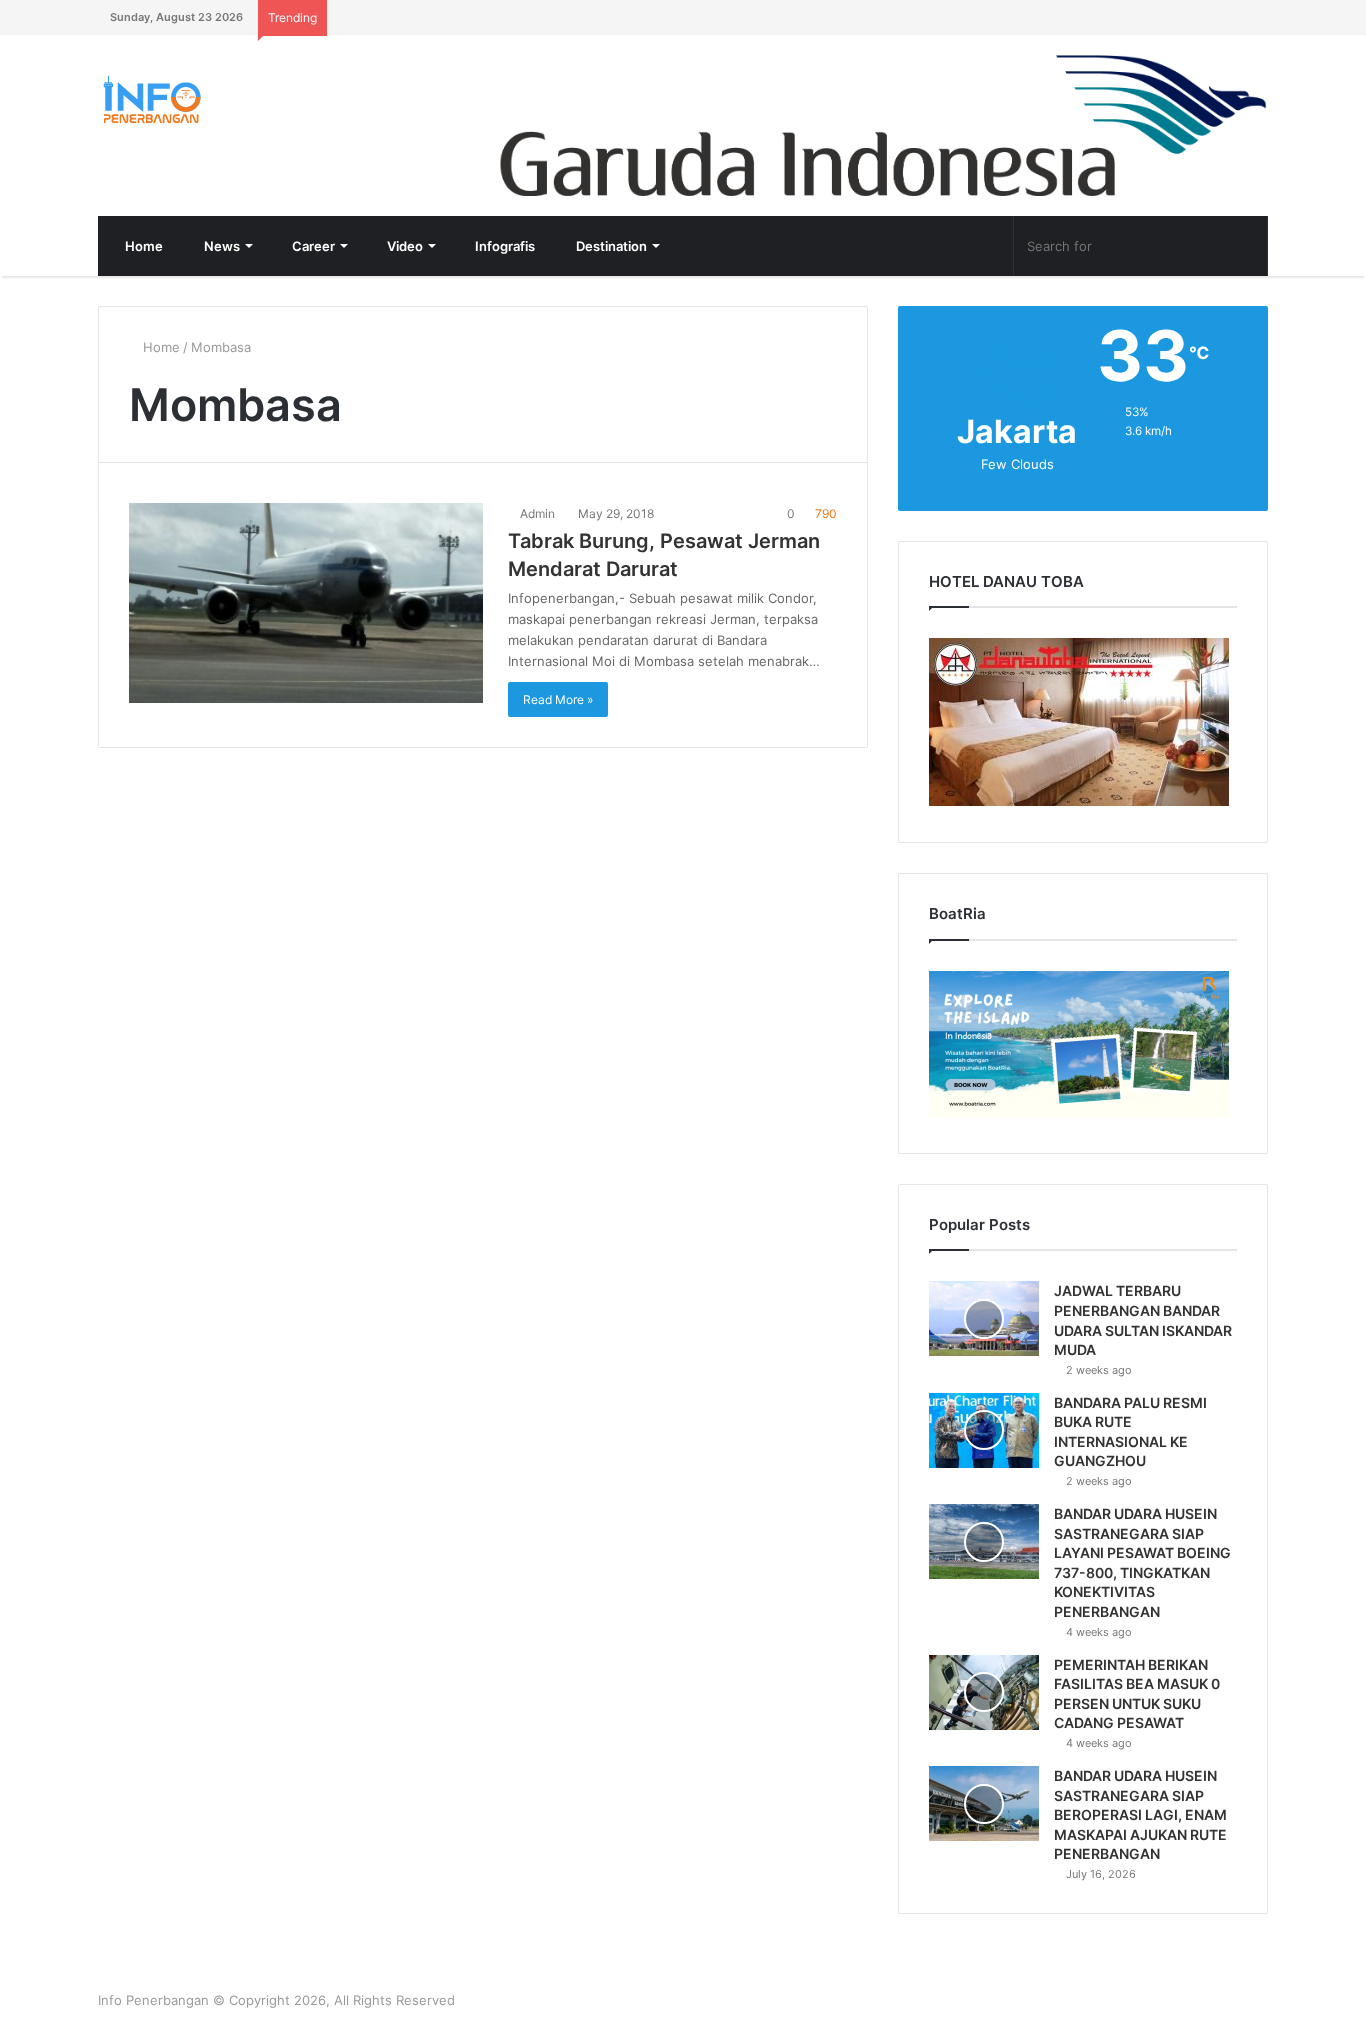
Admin (536, 513)
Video (403, 246)
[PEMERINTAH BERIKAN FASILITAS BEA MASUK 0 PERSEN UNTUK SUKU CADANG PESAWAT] (984, 1692)
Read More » (558, 699)
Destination (610, 246)
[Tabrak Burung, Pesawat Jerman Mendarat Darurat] (306, 603)
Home (142, 246)
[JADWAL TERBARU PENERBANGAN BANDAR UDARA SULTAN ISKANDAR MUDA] (984, 1318)
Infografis (503, 246)
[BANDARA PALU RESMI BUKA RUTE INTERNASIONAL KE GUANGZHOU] (984, 1430)
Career (312, 246)
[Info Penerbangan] (248, 99)
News (220, 246)
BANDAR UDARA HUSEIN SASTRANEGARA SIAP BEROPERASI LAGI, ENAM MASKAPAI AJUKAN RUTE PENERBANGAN (1140, 1814)
